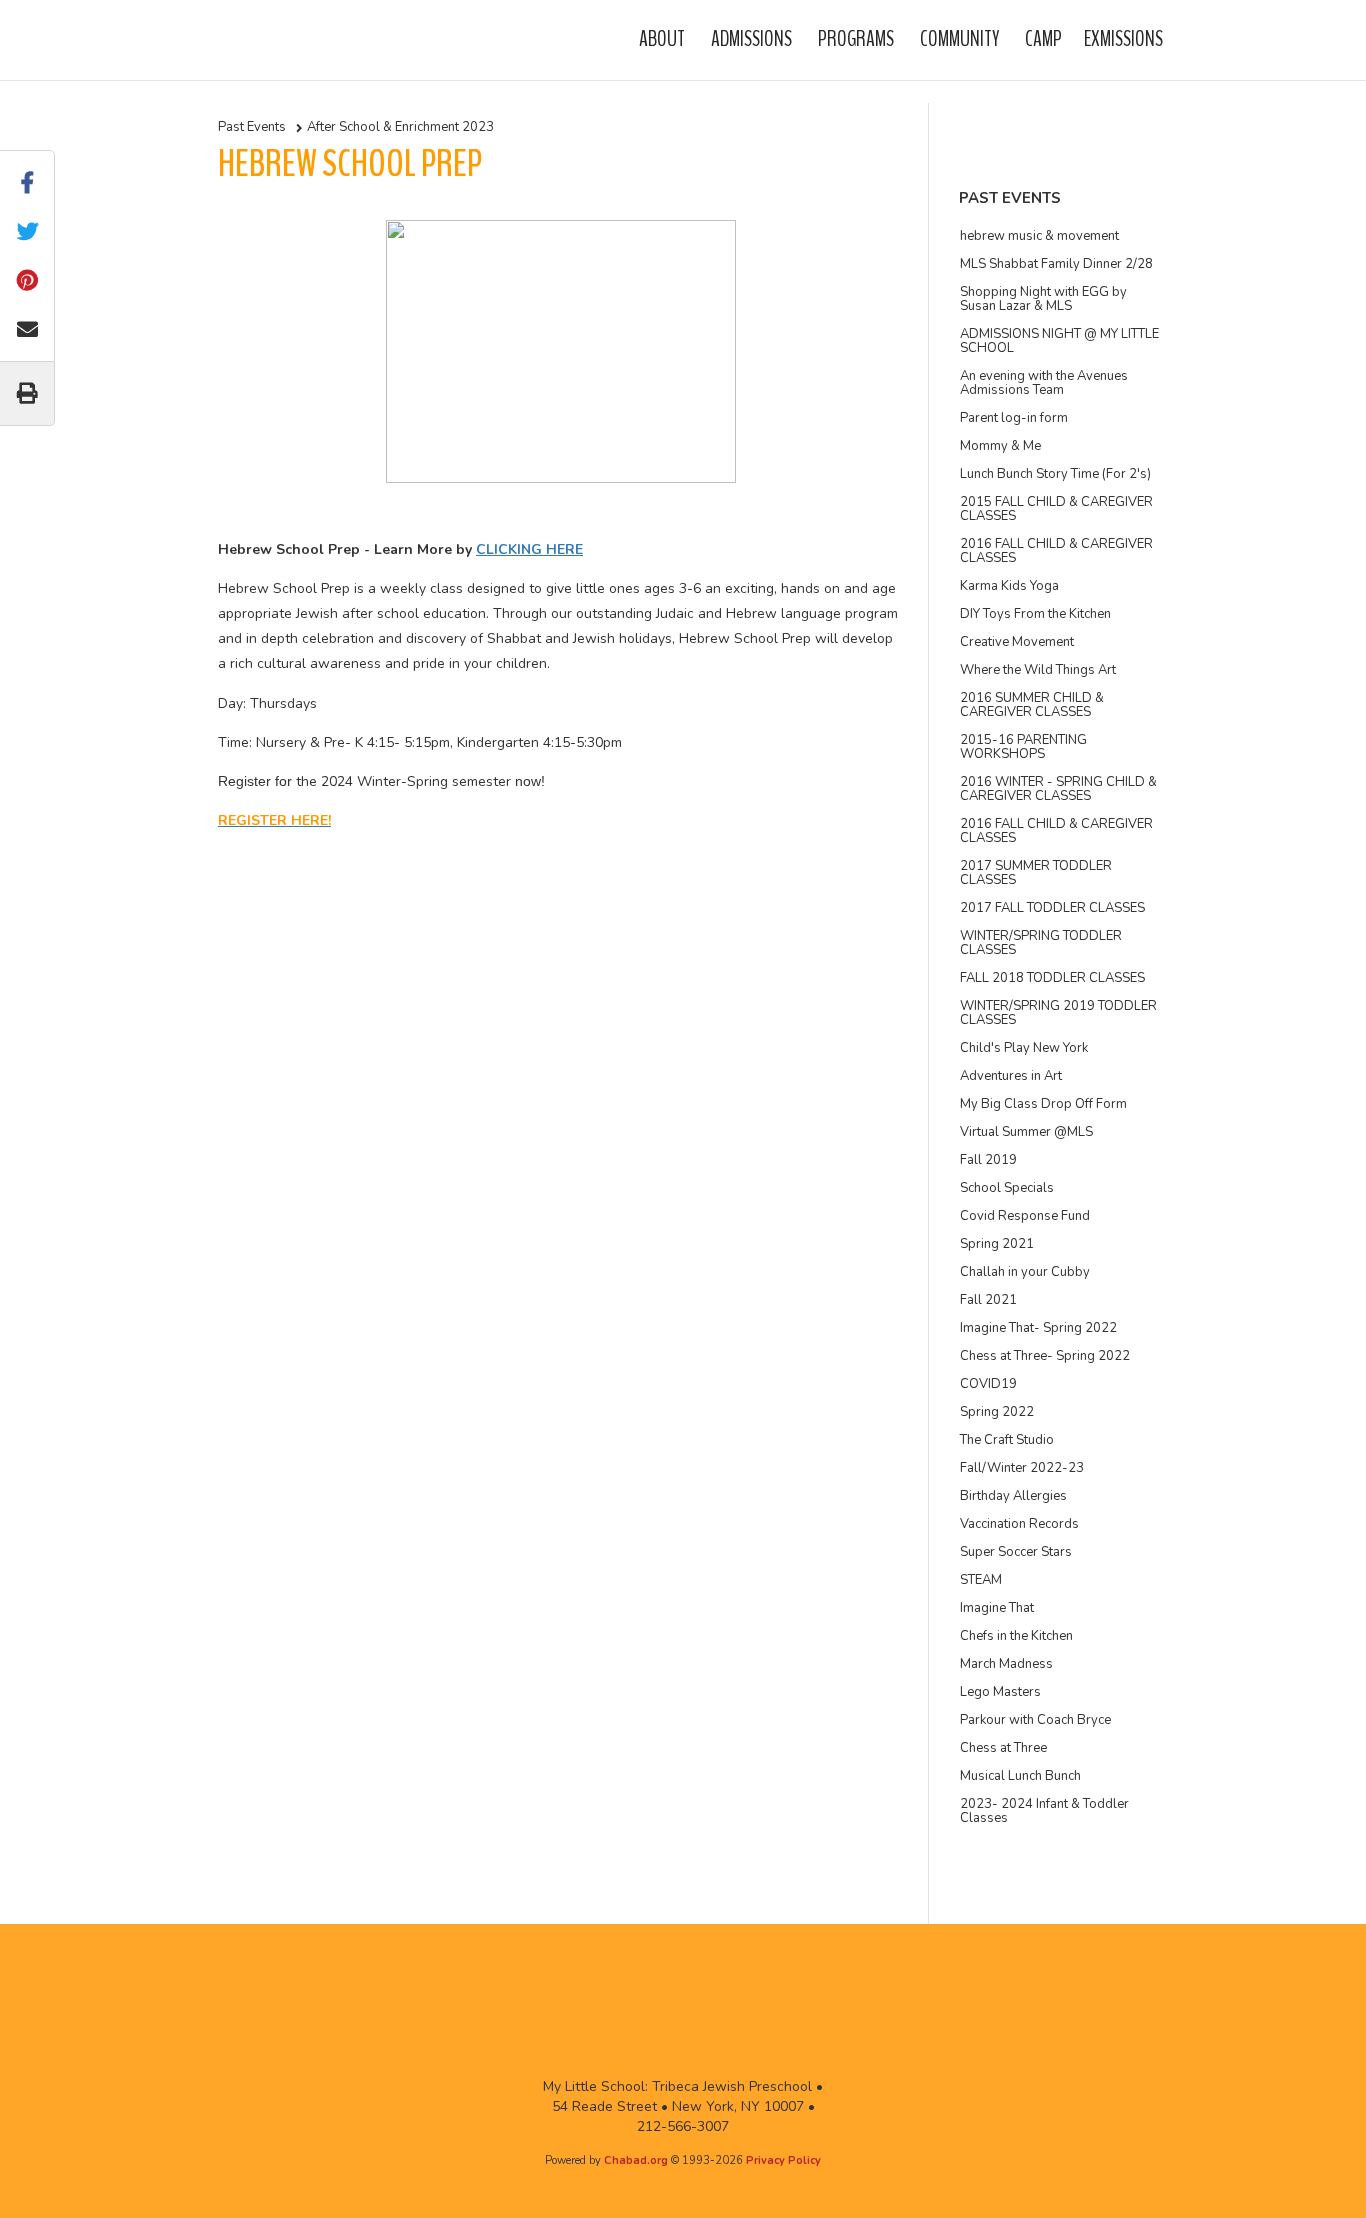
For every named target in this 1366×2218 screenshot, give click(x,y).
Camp (1043, 39)
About (662, 39)
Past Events (252, 127)
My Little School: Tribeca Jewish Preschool (272, 39)
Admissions (751, 39)
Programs (856, 39)
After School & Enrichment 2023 (400, 127)
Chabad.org (636, 2160)
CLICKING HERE (529, 549)
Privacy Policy (783, 2160)
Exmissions (1123, 39)
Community (959, 39)
